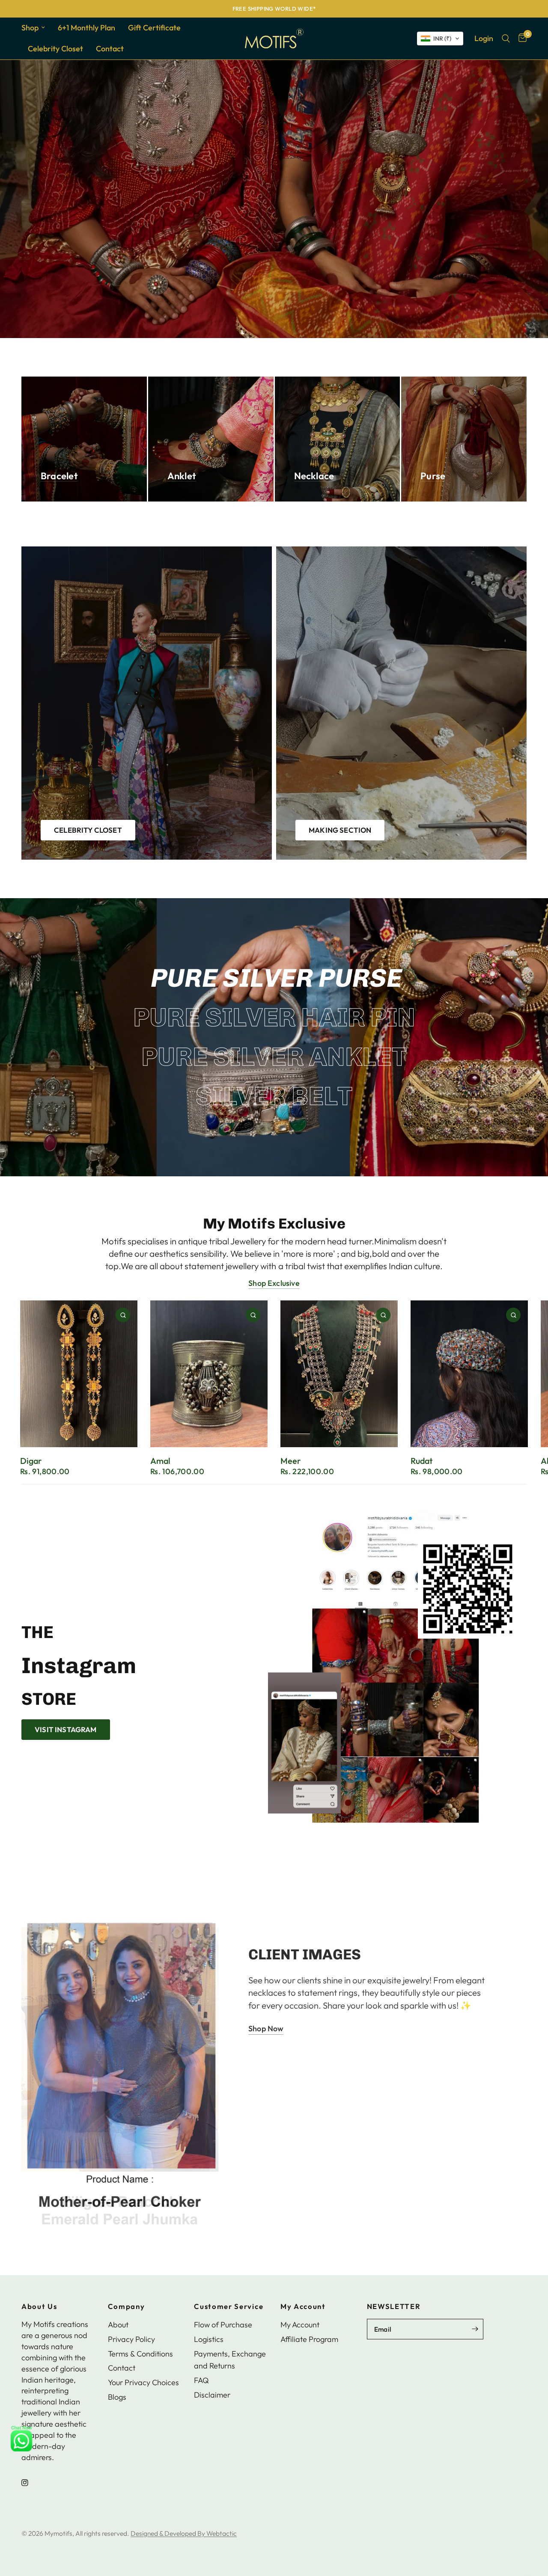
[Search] (506, 39)
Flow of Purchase (223, 2325)
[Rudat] (469, 1374)
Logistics (209, 2339)
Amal (160, 1461)
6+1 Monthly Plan (86, 28)
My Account (303, 2307)
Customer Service (229, 2307)
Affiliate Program (309, 2339)
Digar (31, 1461)
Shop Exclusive (274, 1283)
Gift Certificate (154, 28)
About (118, 2325)
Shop (30, 28)
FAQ (201, 2380)
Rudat (421, 1461)
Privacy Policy (131, 2339)
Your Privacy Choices (143, 2382)
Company (127, 2307)
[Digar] (79, 1374)
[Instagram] (31, 2483)
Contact (110, 49)
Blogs (117, 2397)
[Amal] (209, 1374)
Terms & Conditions (140, 2354)
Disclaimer (212, 2395)
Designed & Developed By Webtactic (184, 2533)
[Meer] (339, 1374)
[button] (440, 39)
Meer (290, 1461)
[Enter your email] (475, 2329)
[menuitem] (36, 28)
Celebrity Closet (55, 49)
